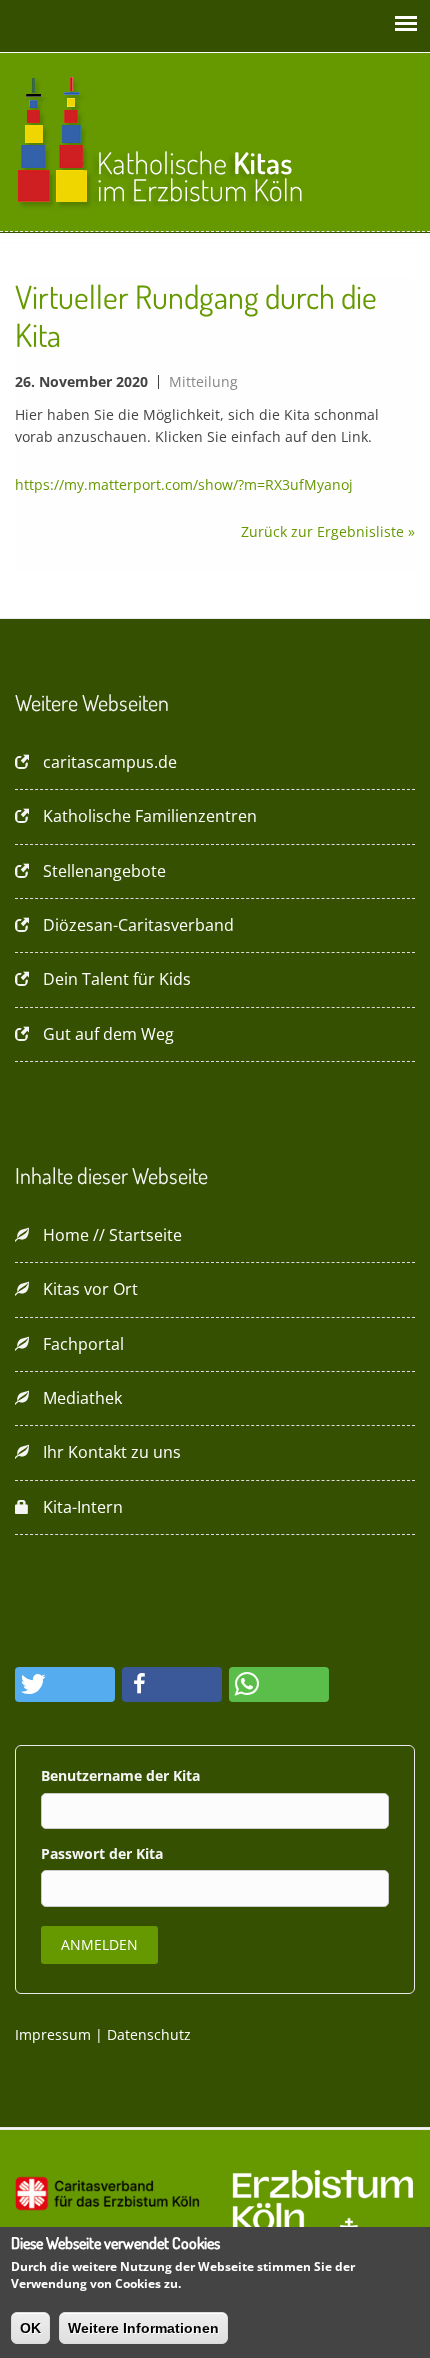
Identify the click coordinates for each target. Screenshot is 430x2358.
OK (30, 2328)
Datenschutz (149, 2034)
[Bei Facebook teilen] (172, 1684)
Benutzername (93, 1775)
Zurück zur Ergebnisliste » (328, 531)
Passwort (75, 1853)
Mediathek (82, 1398)
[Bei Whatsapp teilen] (279, 1684)
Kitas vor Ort (90, 1289)
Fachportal (83, 1344)
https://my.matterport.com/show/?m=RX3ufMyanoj (184, 484)
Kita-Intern (83, 1507)
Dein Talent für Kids (117, 979)
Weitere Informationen (143, 2328)
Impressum (53, 2034)
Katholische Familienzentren (150, 816)
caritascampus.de (110, 762)
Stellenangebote (104, 871)
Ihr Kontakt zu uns (112, 1452)
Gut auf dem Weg (108, 1034)
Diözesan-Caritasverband (138, 925)
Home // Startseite (112, 1235)
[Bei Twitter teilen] (65, 1684)
